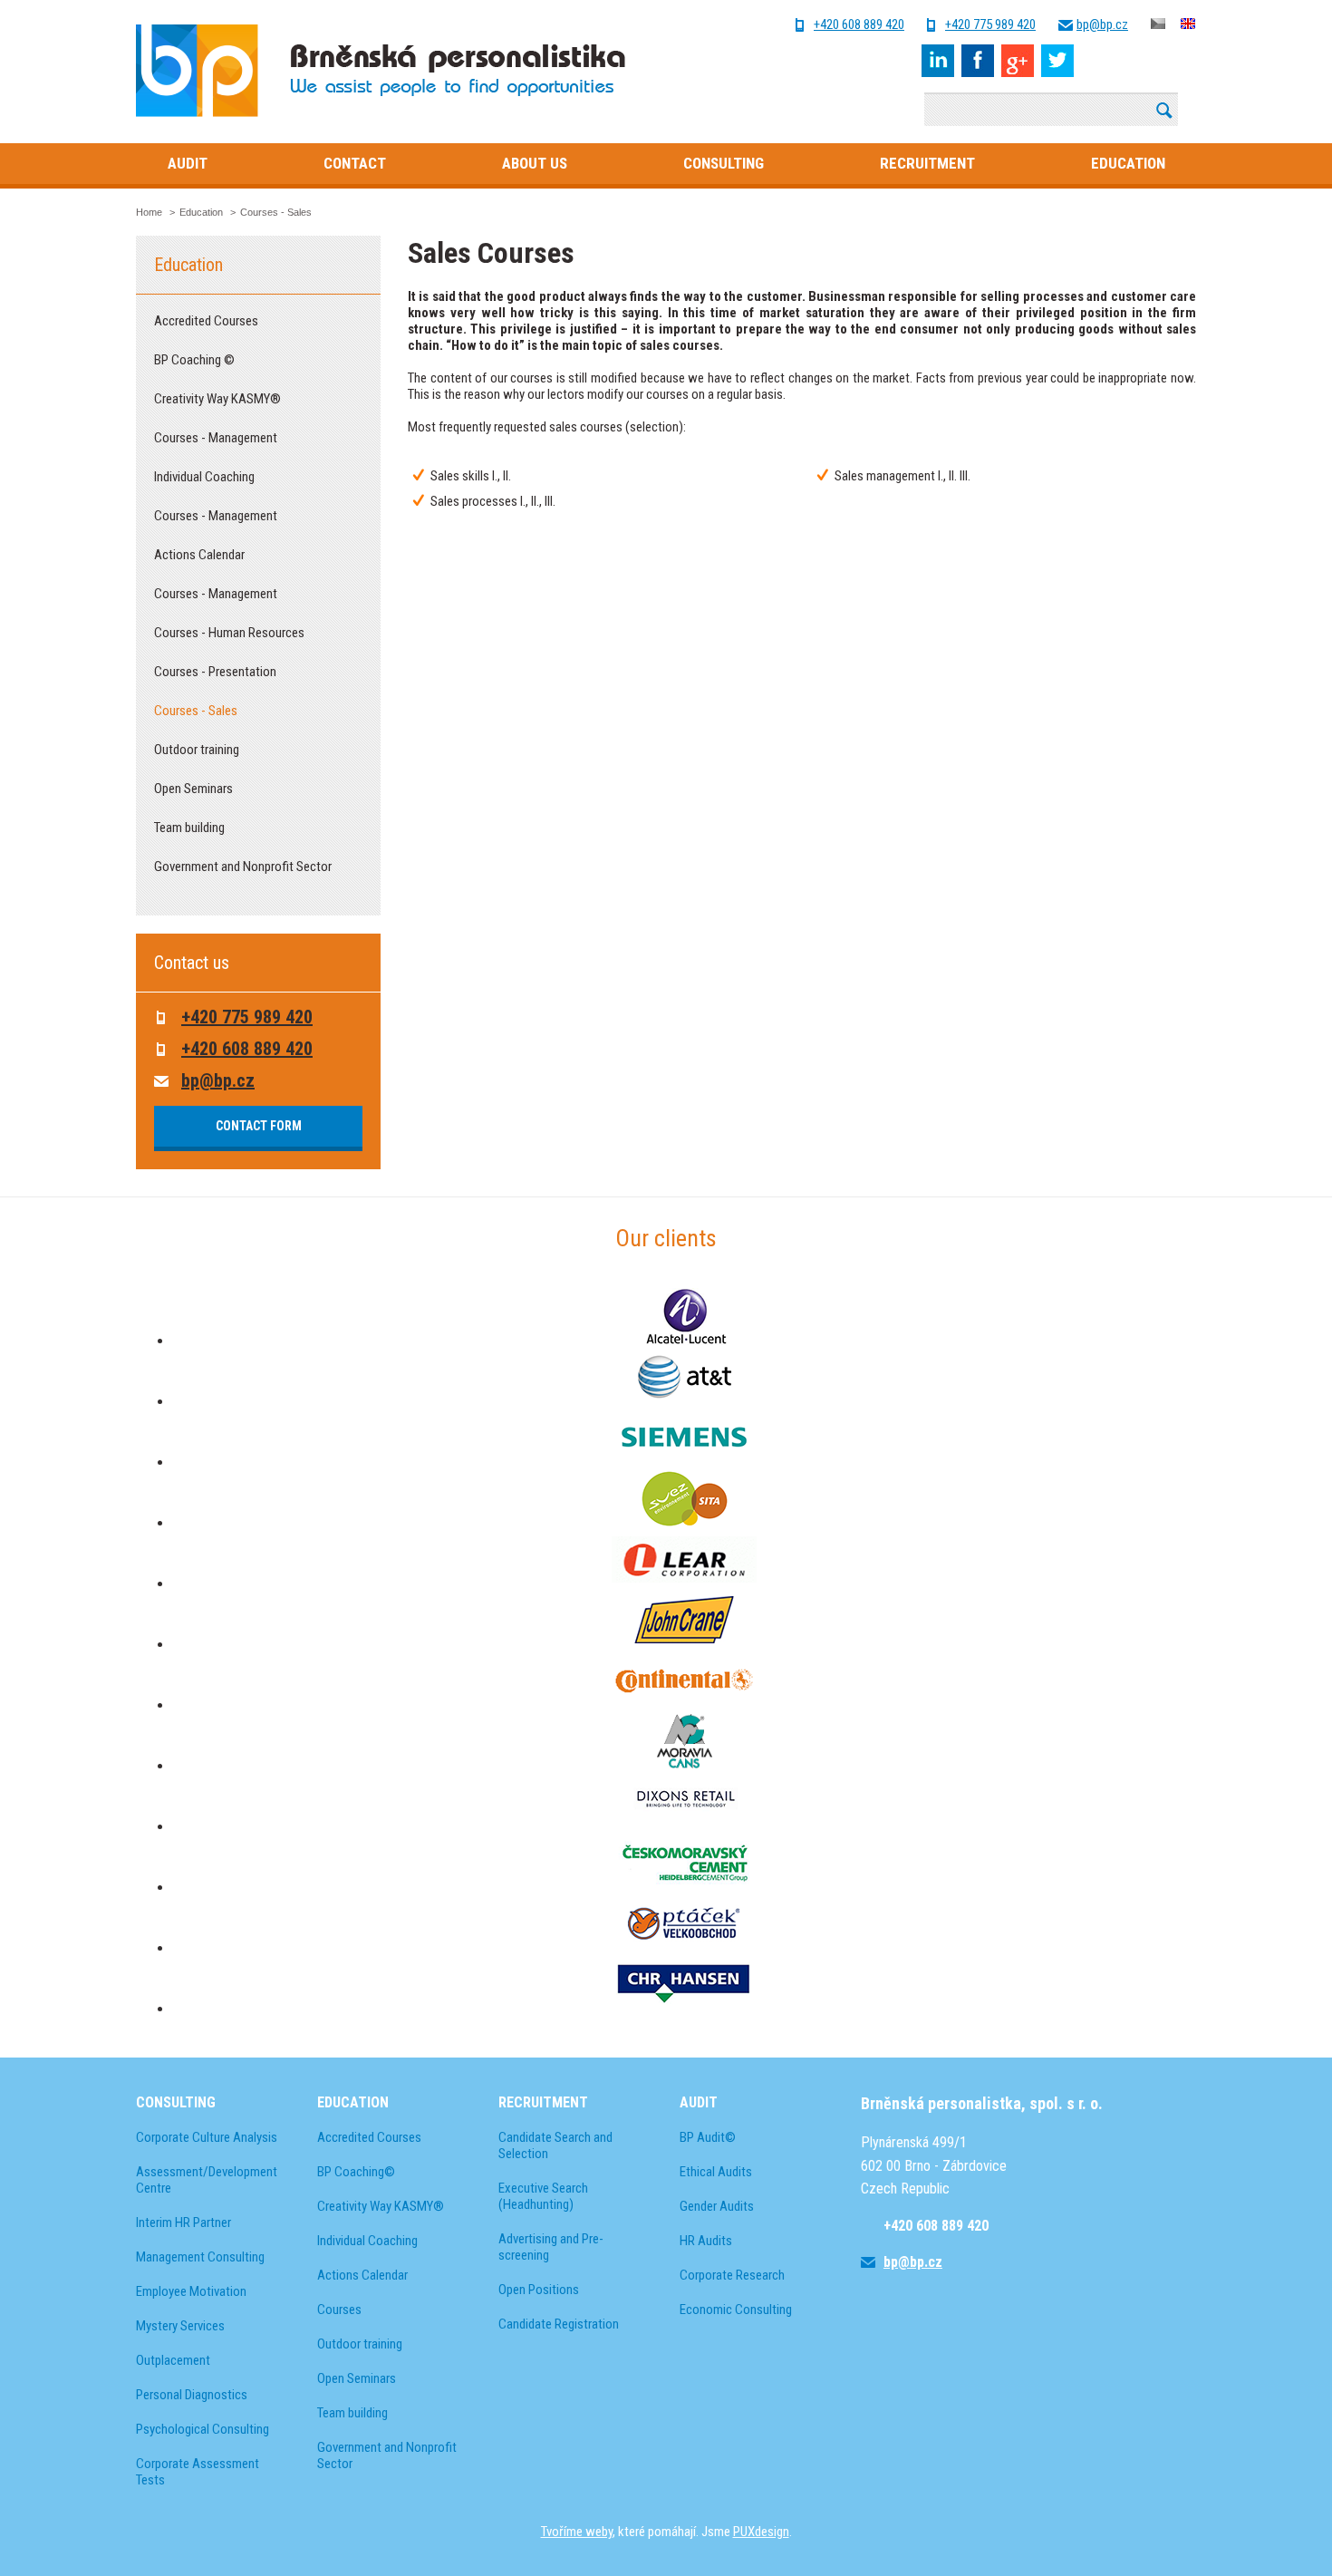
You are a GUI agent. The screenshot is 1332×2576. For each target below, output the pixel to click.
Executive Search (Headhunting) (543, 2196)
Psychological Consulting (203, 2429)
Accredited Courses (206, 321)
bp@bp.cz (1102, 25)
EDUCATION (353, 2102)
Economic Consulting (736, 2310)
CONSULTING (176, 2102)
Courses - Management (216, 438)
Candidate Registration (559, 2324)
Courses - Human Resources (229, 633)
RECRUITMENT (543, 2102)
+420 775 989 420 (990, 25)
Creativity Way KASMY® (217, 399)
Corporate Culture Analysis (207, 2137)
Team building (189, 828)
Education (1128, 163)
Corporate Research (732, 2275)
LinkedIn (938, 61)
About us (535, 163)
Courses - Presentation (215, 672)
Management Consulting (200, 2257)
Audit (188, 163)
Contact (355, 163)
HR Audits (706, 2241)
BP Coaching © (194, 360)
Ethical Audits (716, 2172)
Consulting (724, 163)
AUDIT (699, 2102)
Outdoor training (197, 750)
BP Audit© (708, 2137)
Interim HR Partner (183, 2223)
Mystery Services (180, 2326)
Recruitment (927, 163)
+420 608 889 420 (859, 25)
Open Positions (539, 2290)
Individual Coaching (204, 477)
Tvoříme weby (577, 2532)
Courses (339, 2310)
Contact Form (259, 1126)
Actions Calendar (199, 555)
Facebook (978, 61)
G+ (1018, 61)
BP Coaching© (356, 2172)
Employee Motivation (191, 2291)
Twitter (1057, 61)
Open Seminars (193, 789)
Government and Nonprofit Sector (243, 867)
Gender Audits (717, 2206)
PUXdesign (761, 2532)
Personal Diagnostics (192, 2395)
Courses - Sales (196, 711)
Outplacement (173, 2360)
